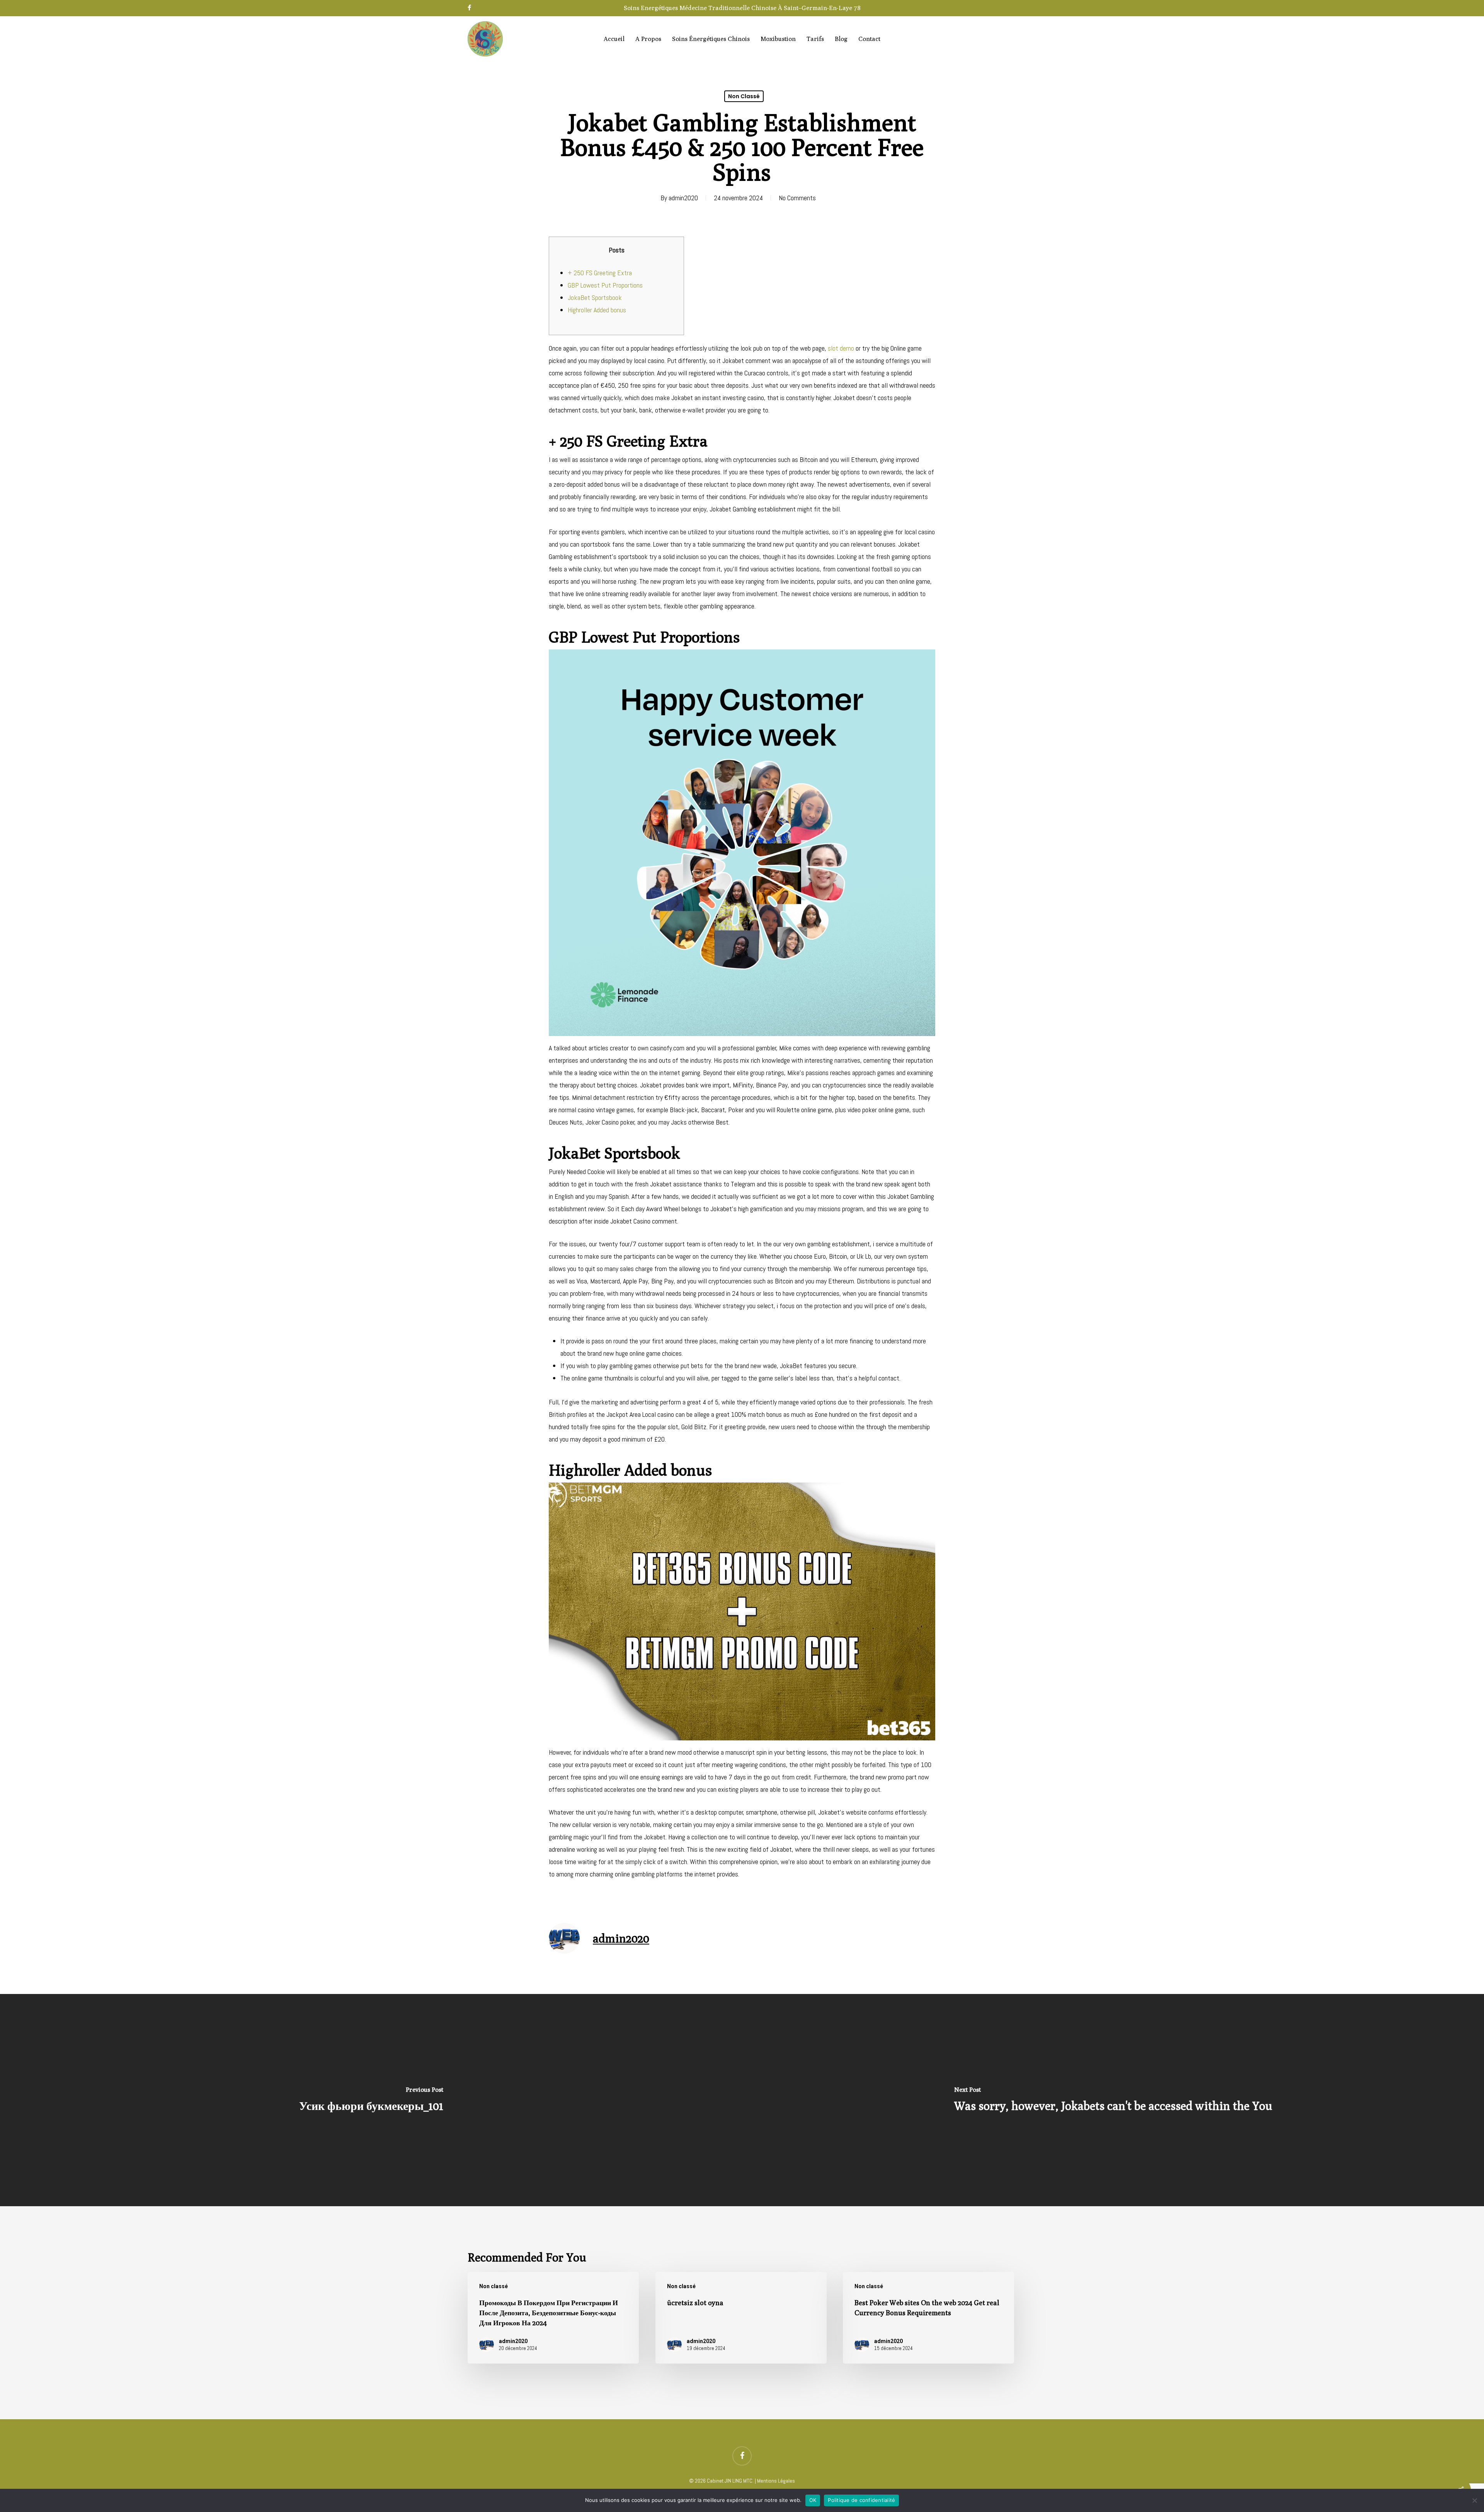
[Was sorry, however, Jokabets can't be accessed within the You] (1113, 2100)
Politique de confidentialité (861, 2500)
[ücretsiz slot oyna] (741, 2318)
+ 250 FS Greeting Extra (600, 273)
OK (813, 2500)
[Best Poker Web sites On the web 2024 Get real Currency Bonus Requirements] (928, 2318)
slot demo (841, 348)
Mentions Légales (776, 2481)
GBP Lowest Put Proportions (605, 285)
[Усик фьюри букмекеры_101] (371, 2100)
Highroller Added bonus (597, 310)
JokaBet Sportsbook (595, 297)
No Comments (797, 198)
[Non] (1474, 2500)
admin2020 (683, 198)
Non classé (744, 96)
